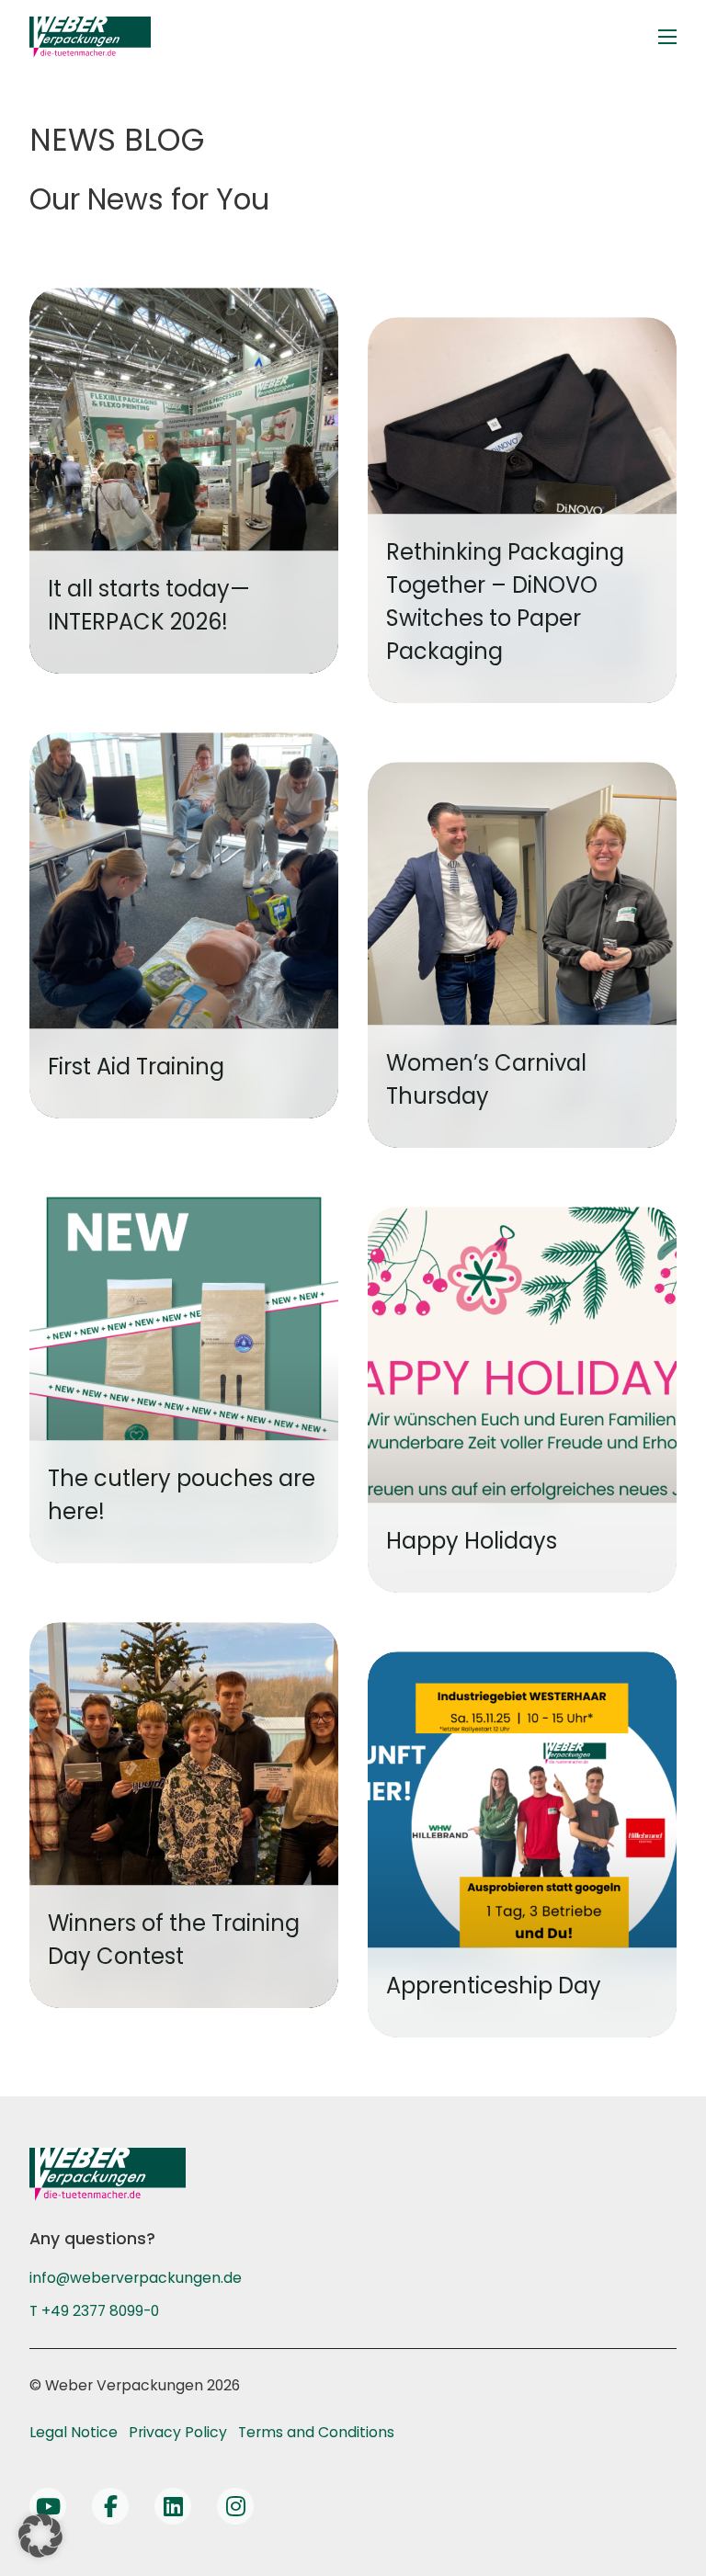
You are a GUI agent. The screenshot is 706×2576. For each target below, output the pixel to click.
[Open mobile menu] (667, 37)
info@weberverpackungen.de (136, 2278)
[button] (40, 2536)
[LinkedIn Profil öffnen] (173, 2506)
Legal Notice (74, 2432)
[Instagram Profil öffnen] (235, 2506)
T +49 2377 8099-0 (94, 2311)
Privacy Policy (178, 2432)
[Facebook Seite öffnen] (110, 2506)
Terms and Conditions (316, 2432)
